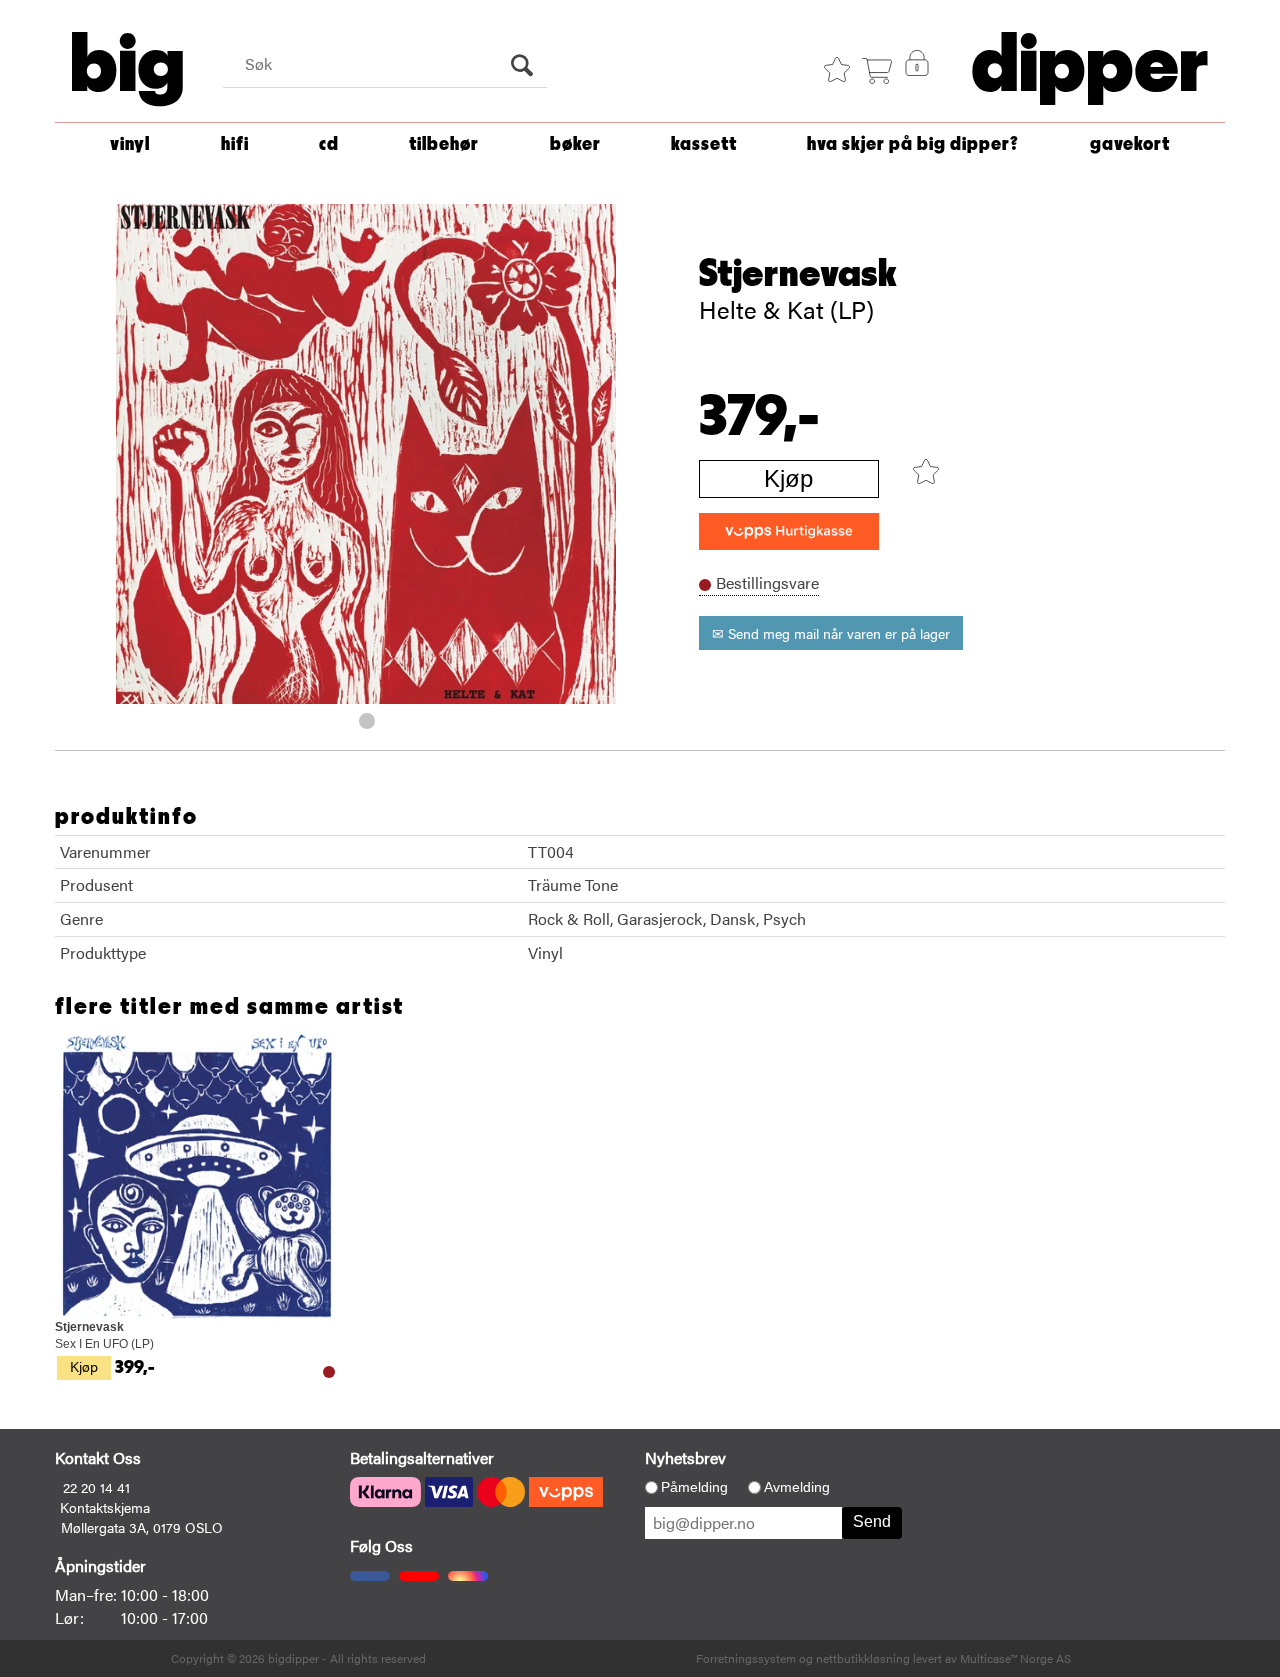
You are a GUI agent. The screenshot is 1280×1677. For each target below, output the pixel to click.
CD (329, 144)
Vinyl (130, 144)
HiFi (235, 144)
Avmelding (797, 1487)
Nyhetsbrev (685, 1457)
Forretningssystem (746, 1658)
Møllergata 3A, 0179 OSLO (142, 1527)
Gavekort (1130, 144)
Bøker (575, 144)
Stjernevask (798, 274)
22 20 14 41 (96, 1487)
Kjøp (788, 478)
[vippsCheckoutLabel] (789, 531)
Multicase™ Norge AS (1015, 1658)
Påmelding (694, 1487)
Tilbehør (444, 144)
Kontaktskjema (105, 1507)
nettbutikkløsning (863, 1658)
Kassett (704, 144)
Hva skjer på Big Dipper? (913, 144)
